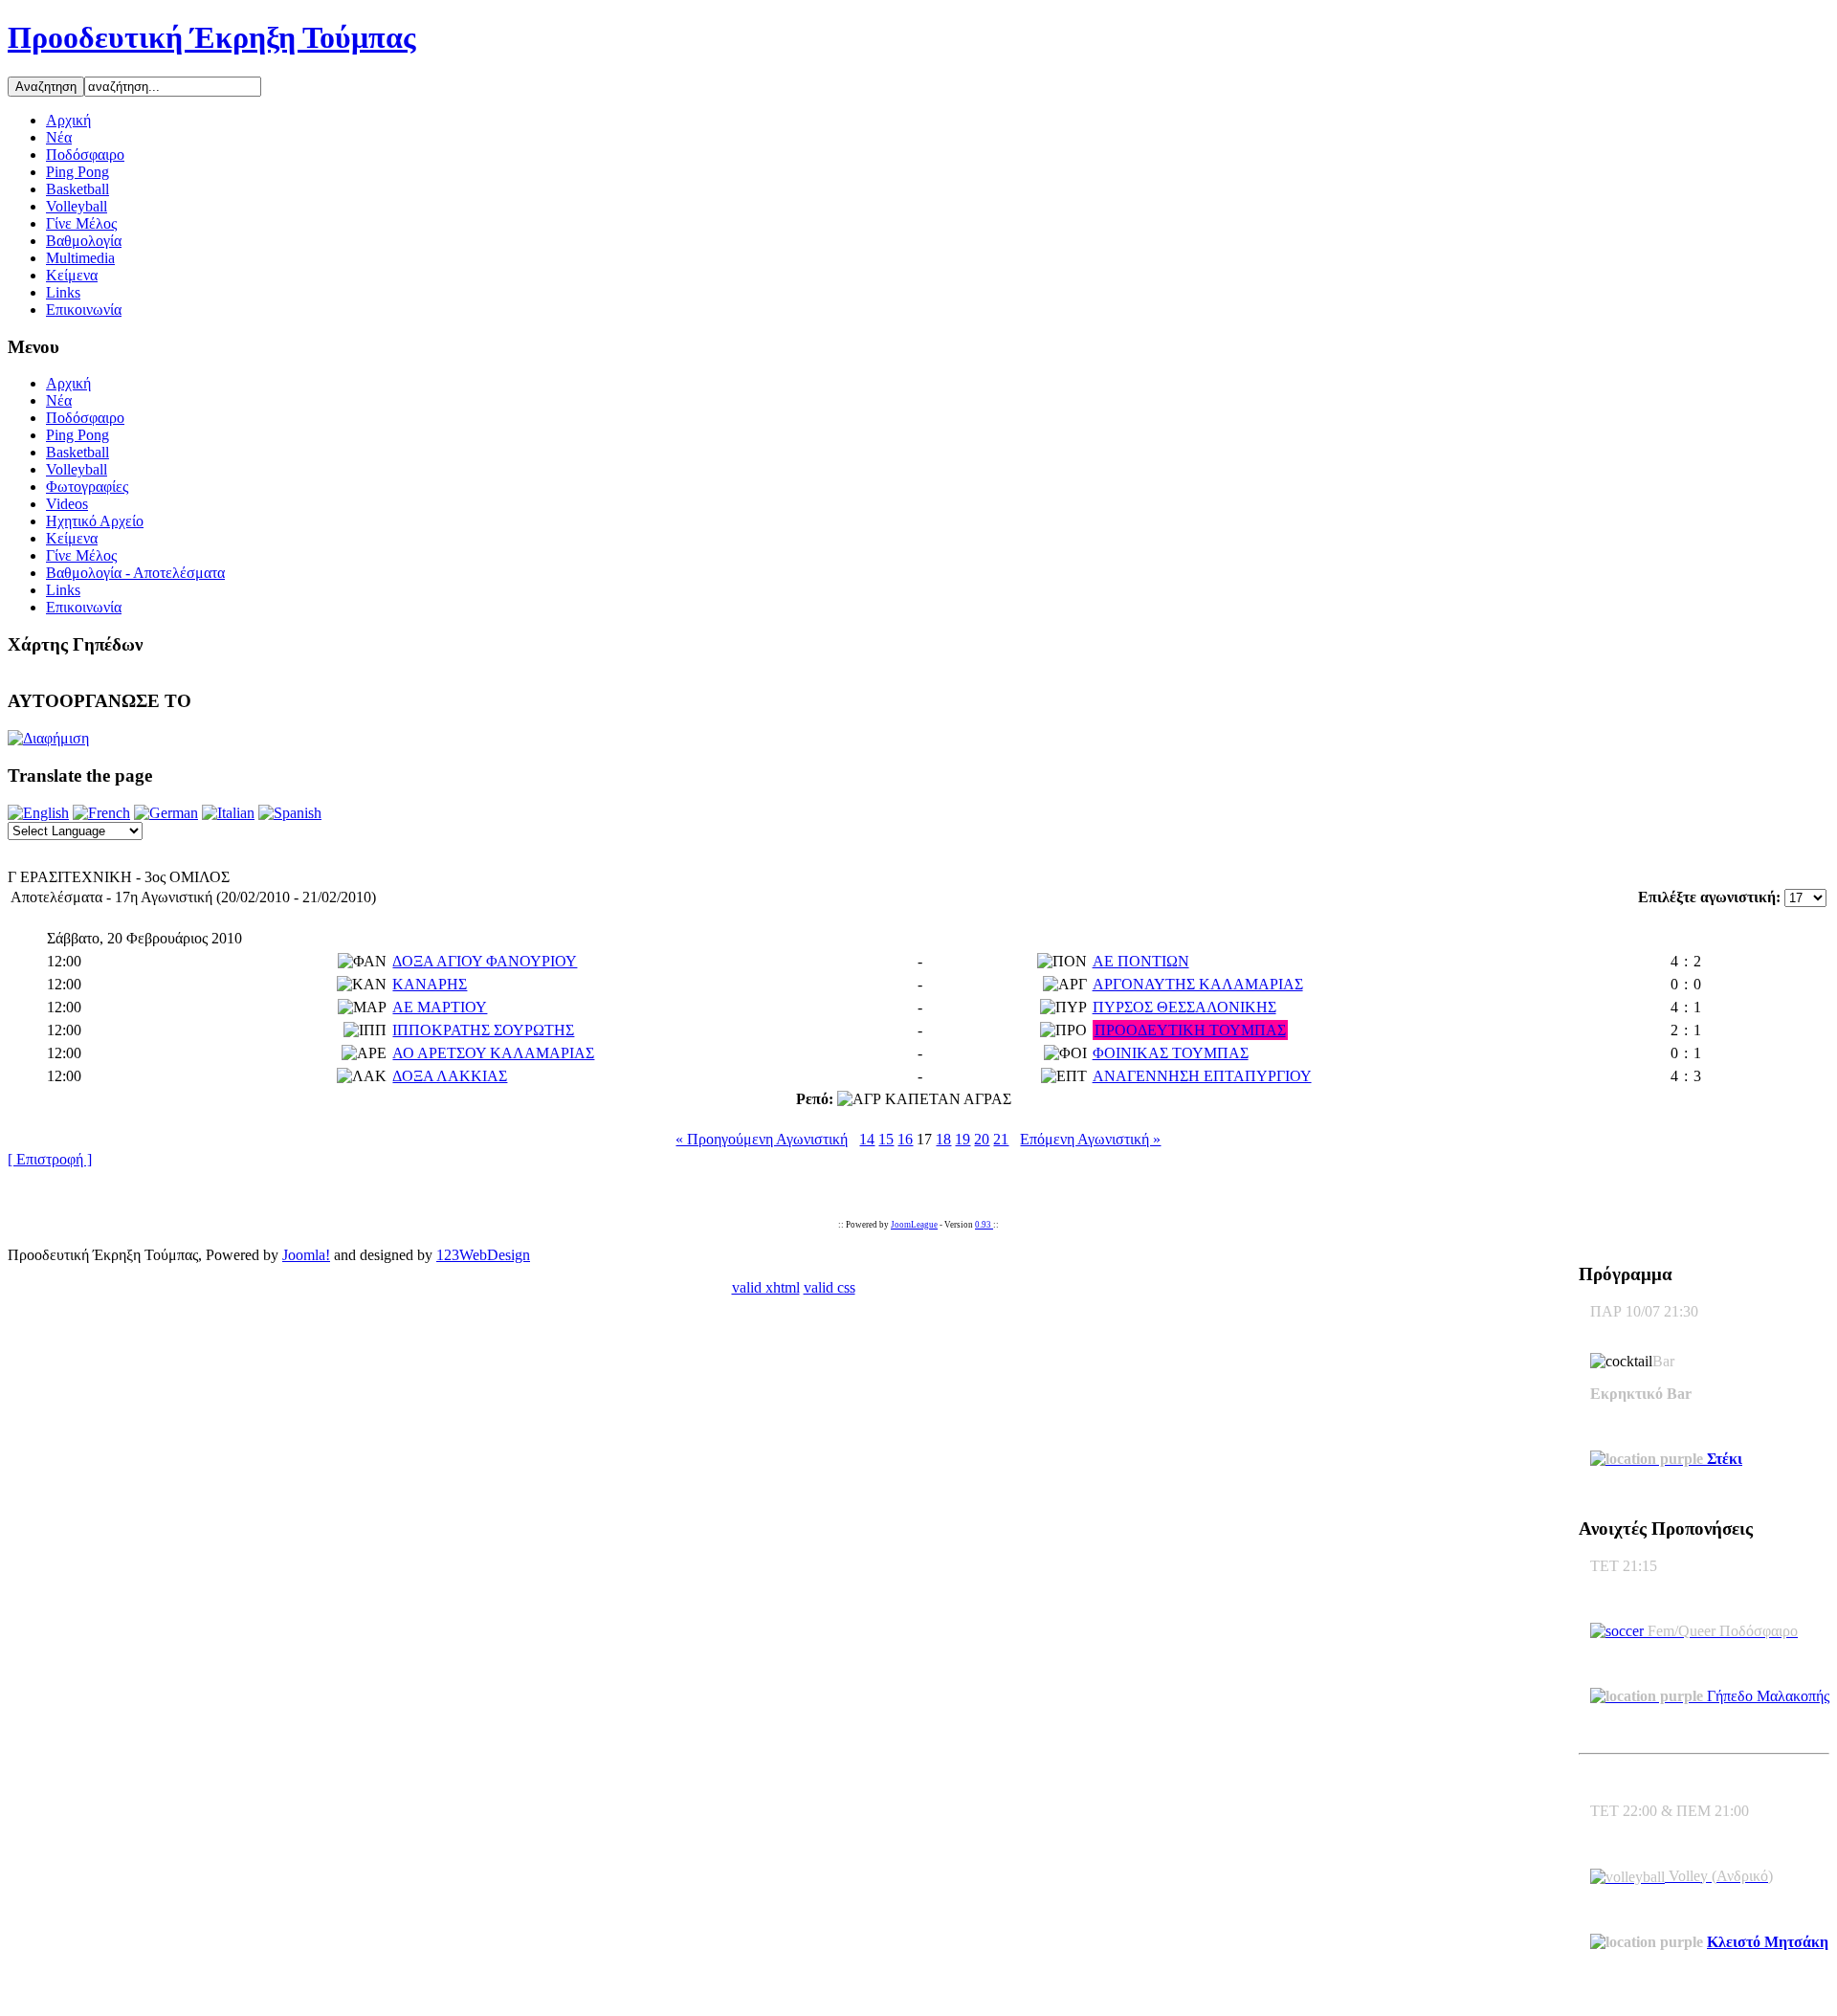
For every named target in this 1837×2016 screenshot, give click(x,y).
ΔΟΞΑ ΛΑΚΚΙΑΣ (450, 1076)
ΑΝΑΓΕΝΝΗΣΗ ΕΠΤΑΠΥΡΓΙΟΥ (1202, 1076)
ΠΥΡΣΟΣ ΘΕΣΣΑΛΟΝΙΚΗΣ (1184, 1007)
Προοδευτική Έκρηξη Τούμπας (212, 37)
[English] (38, 813)
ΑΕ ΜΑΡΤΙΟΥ (440, 1007)
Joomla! (306, 1255)
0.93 (984, 1225)
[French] (101, 813)
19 (963, 1139)
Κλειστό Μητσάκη (1768, 1942)
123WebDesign (483, 1255)
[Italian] (228, 813)
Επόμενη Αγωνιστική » (1090, 1139)
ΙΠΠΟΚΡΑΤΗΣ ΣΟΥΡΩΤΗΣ (483, 1030)
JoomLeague (914, 1225)
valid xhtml (766, 1287)
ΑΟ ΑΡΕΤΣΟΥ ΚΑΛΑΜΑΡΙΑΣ (493, 1053)
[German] (166, 813)
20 (982, 1139)
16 (905, 1139)
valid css (830, 1287)
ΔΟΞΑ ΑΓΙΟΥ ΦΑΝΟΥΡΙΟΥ (485, 961)
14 (867, 1139)
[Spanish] (290, 813)
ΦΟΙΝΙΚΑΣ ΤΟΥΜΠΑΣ (1171, 1053)
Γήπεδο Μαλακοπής (1766, 1696)
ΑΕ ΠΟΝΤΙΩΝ (1141, 961)
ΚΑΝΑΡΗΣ (430, 984)
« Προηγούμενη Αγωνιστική (762, 1139)
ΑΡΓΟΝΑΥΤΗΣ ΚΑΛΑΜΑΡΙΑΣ (1198, 984)
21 (1001, 1139)
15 (886, 1139)
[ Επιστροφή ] (50, 1159)
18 (943, 1139)
